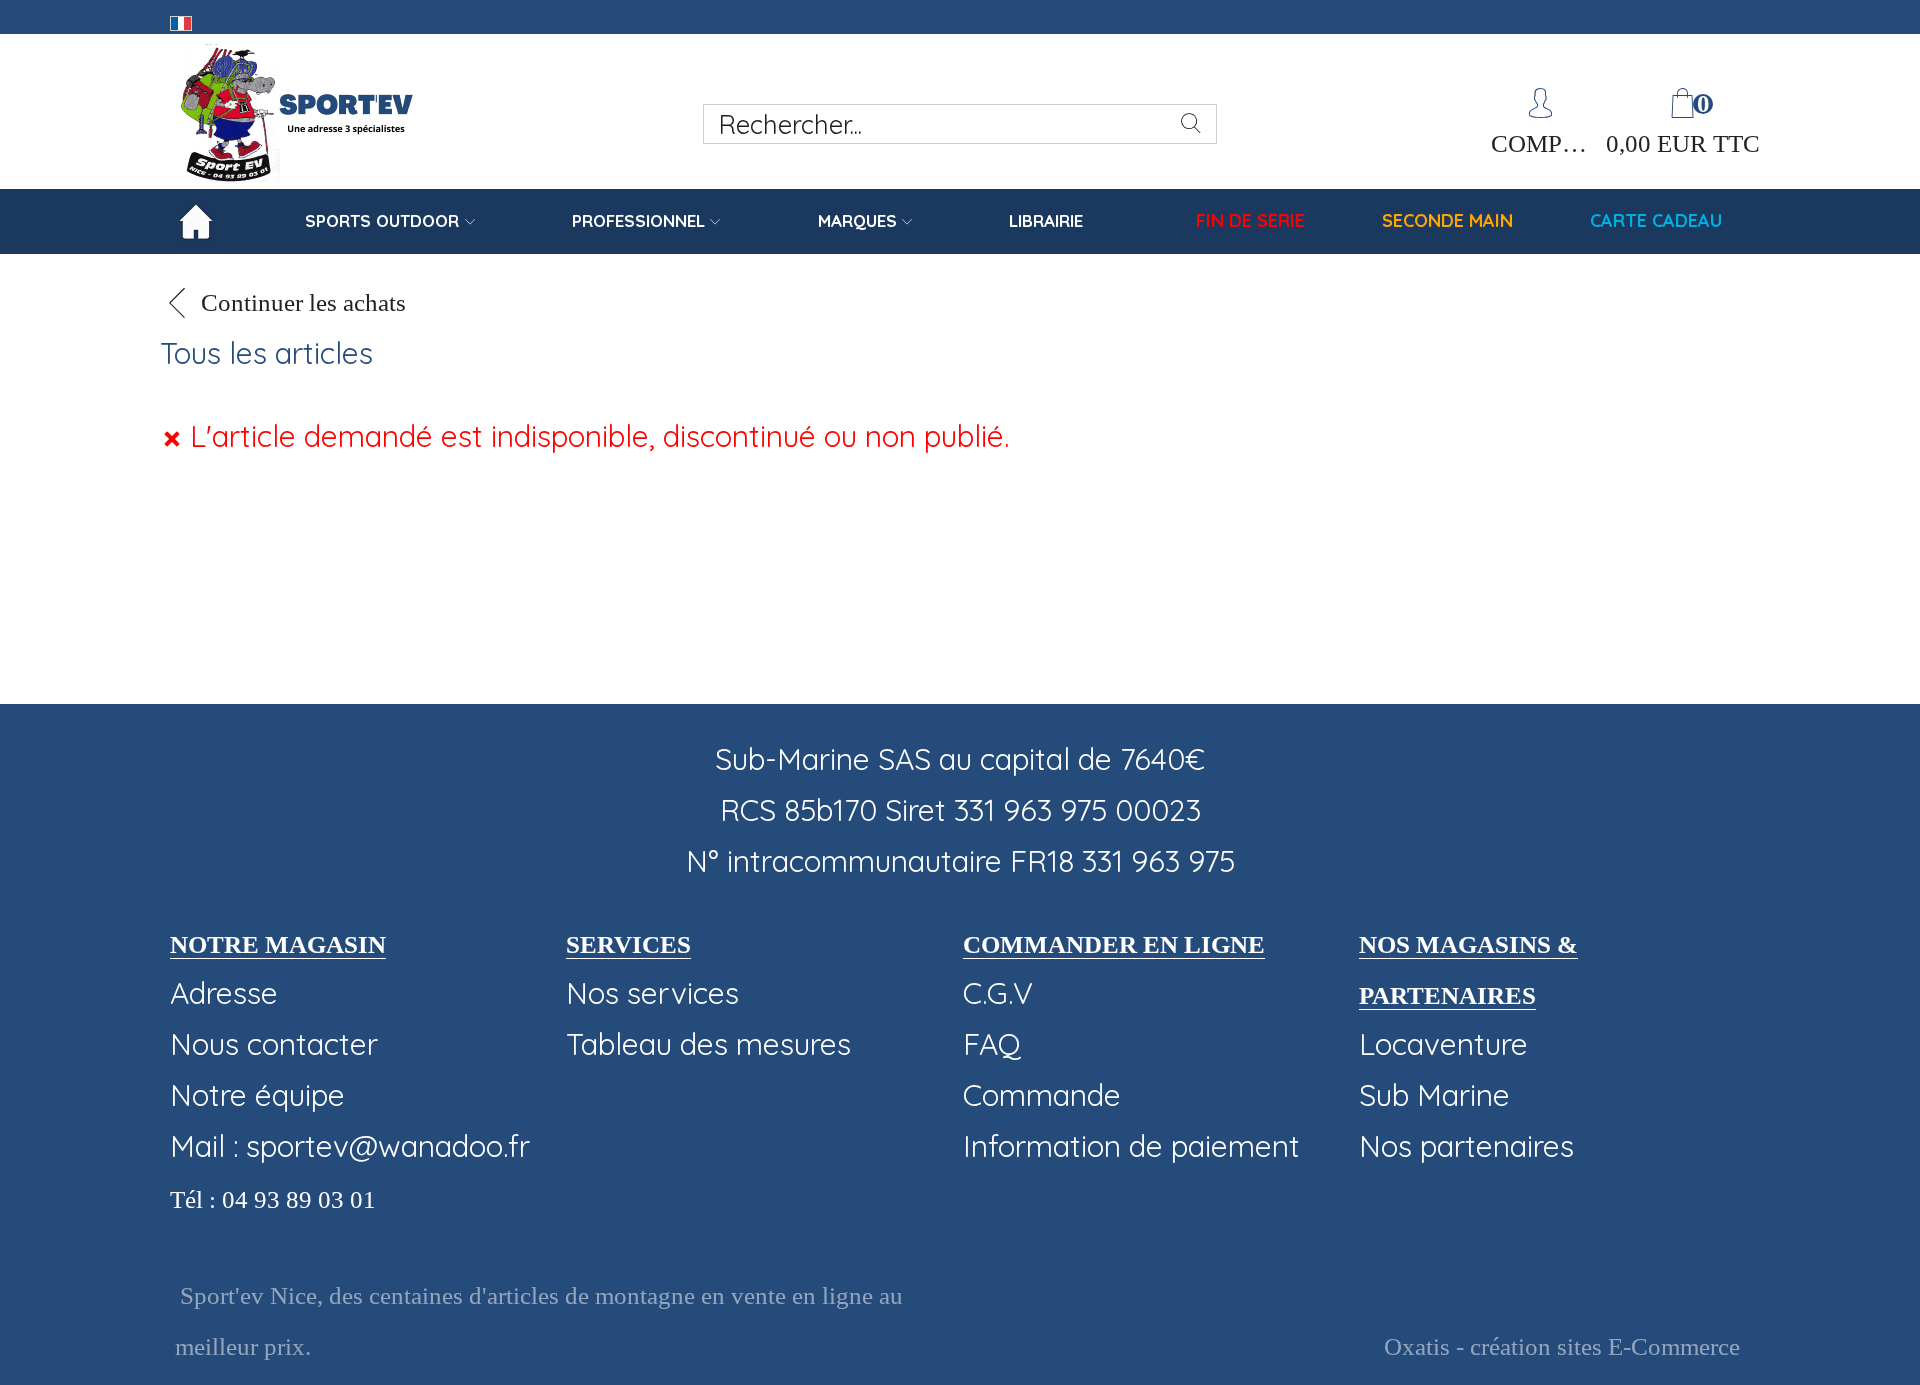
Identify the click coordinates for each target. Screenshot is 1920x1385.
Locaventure (1443, 1044)
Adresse (224, 993)
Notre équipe (257, 1095)
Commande (1042, 1095)
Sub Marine (1434, 1095)
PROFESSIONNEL (638, 220)
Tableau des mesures (708, 1044)
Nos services (652, 993)
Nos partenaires (1466, 1146)
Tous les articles (266, 353)
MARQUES (857, 220)
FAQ (992, 1044)
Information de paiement (1131, 1146)
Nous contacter (274, 1044)
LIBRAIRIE (1046, 220)
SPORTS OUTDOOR (382, 220)
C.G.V (998, 993)
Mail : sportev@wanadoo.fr (350, 1146)
